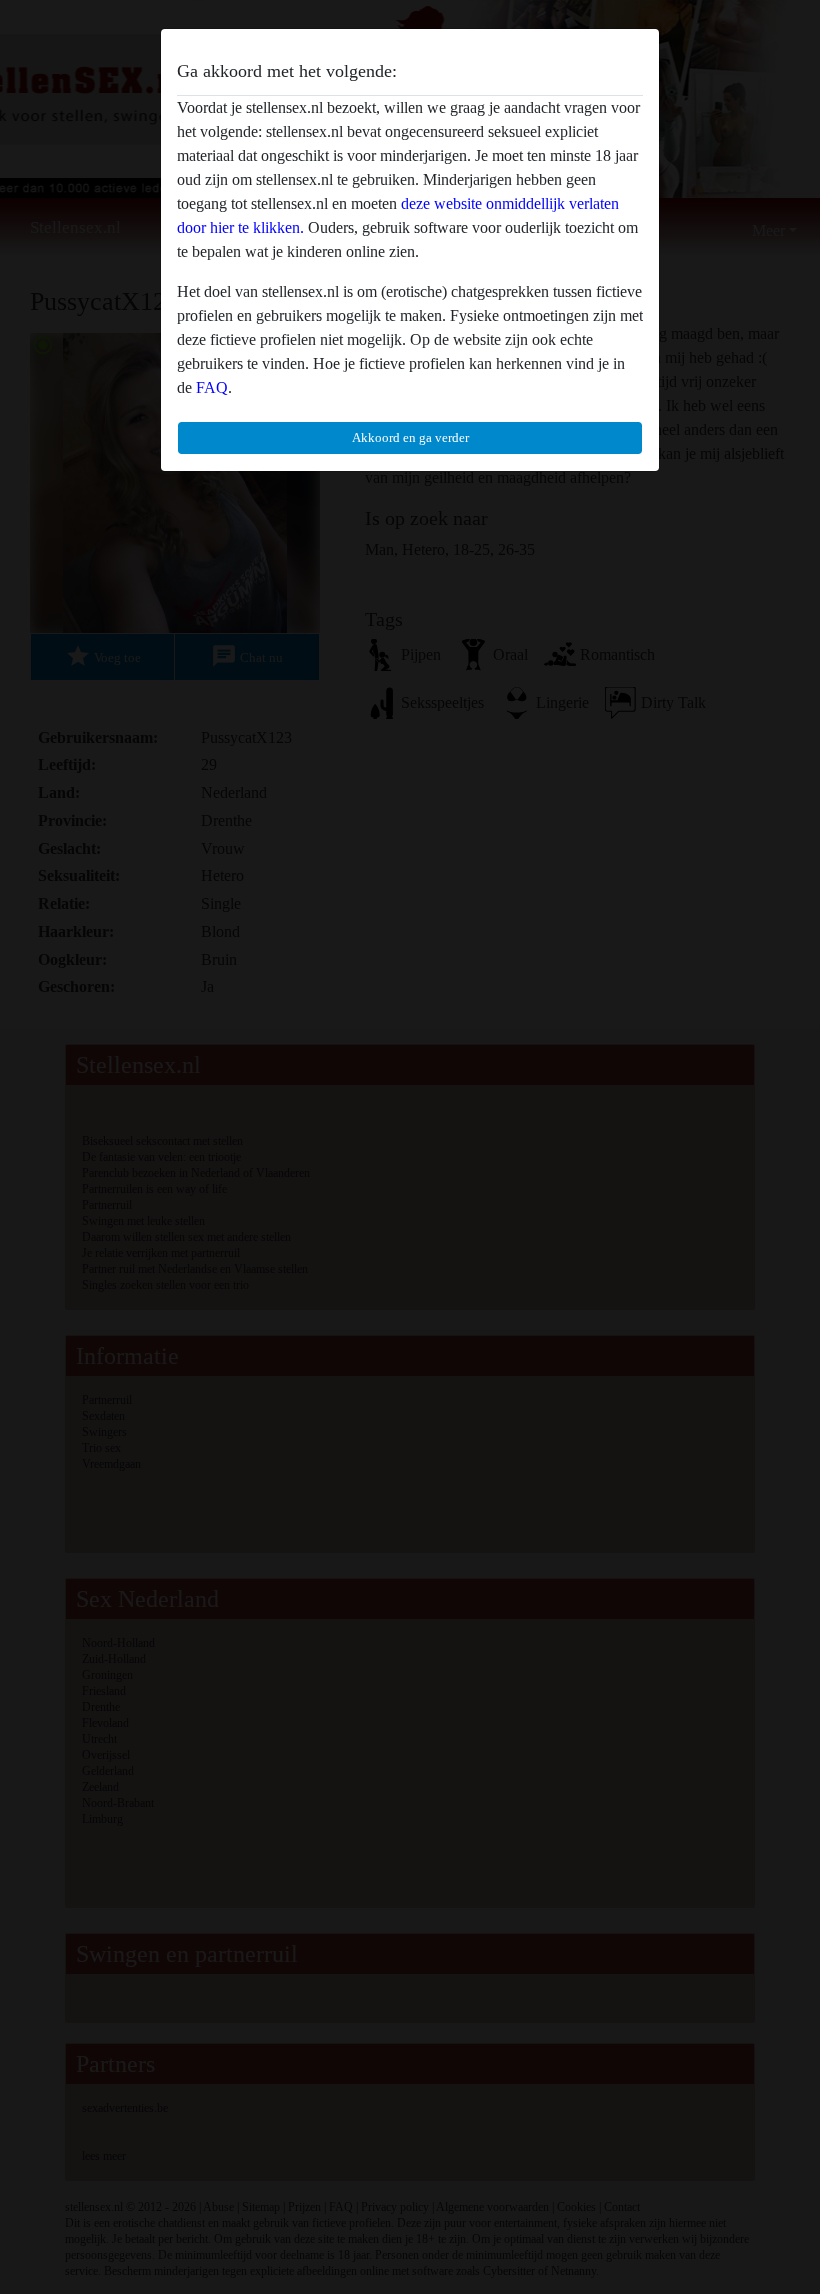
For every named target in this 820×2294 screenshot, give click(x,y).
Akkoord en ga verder (410, 437)
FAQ (212, 387)
